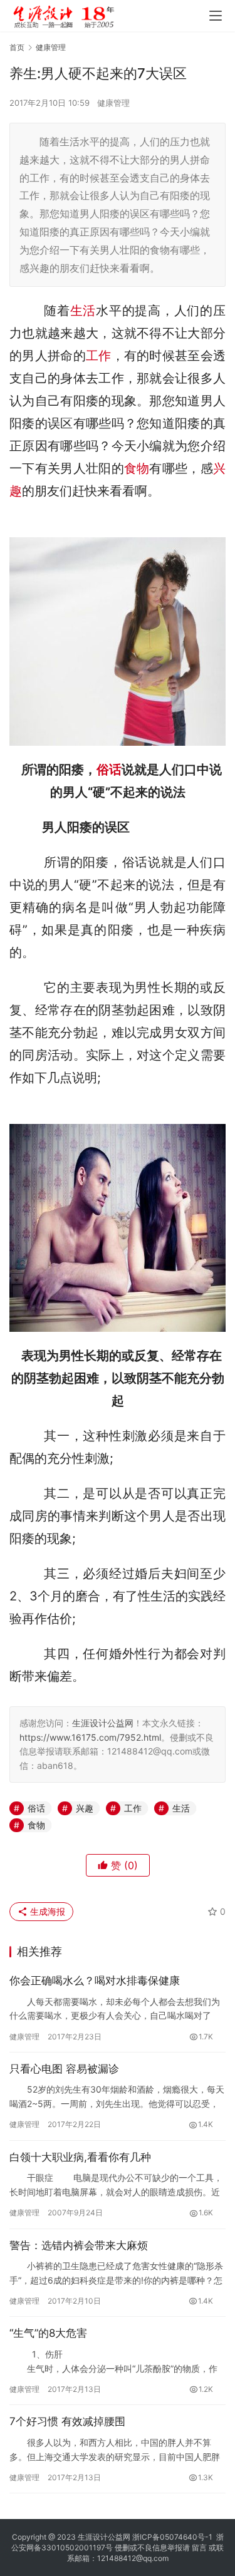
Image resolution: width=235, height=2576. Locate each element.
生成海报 (46, 1911)
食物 (137, 468)
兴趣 (85, 1808)
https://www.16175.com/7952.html (90, 1737)
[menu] (216, 16)
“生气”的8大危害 (48, 2333)
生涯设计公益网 (103, 1723)
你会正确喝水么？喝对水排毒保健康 (95, 1981)
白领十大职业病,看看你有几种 (80, 2157)
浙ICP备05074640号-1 (172, 2537)
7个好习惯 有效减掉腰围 (67, 2421)
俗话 (109, 770)
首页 (17, 47)
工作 (99, 356)
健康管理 (113, 103)
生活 (83, 311)
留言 (199, 2548)
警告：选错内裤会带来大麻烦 (79, 2245)
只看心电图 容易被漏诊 (64, 2069)
